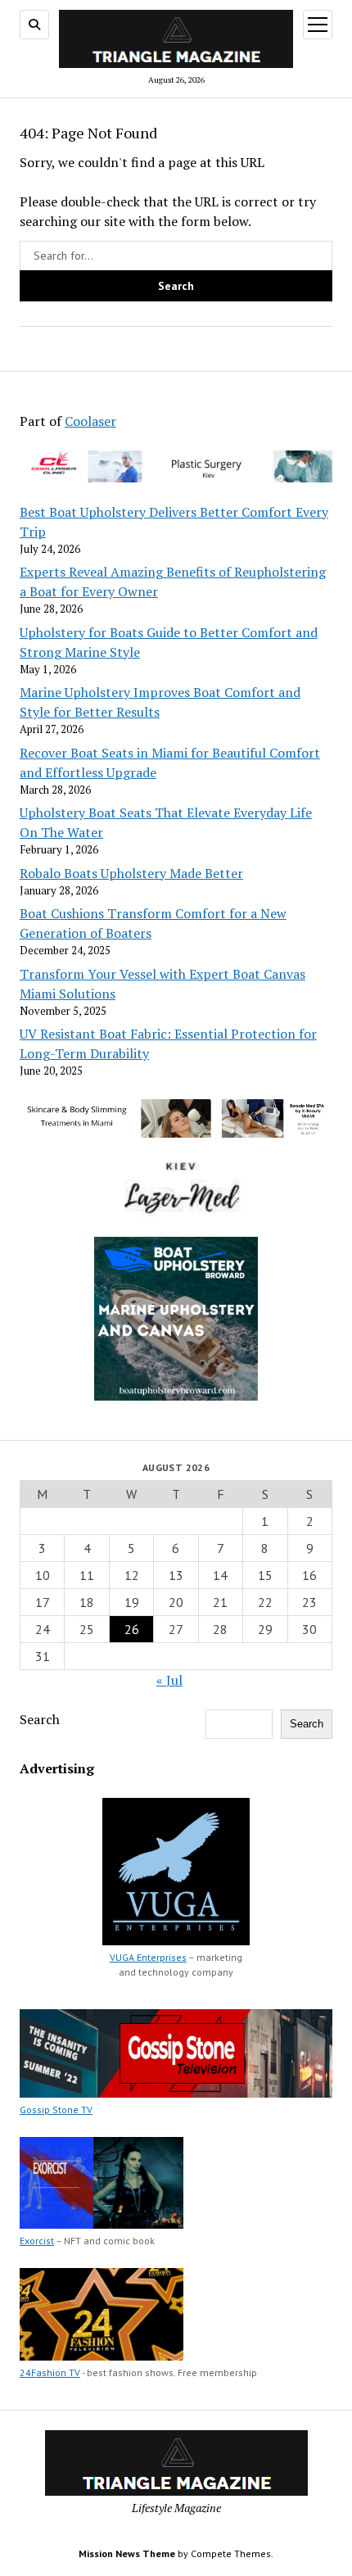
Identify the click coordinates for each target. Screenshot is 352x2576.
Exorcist (37, 2241)
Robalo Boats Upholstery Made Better (131, 873)
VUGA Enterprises (148, 1957)
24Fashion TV (50, 2372)
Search (40, 1719)
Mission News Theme (127, 2553)
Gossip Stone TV (56, 2110)
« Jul (169, 1680)
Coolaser (90, 421)
